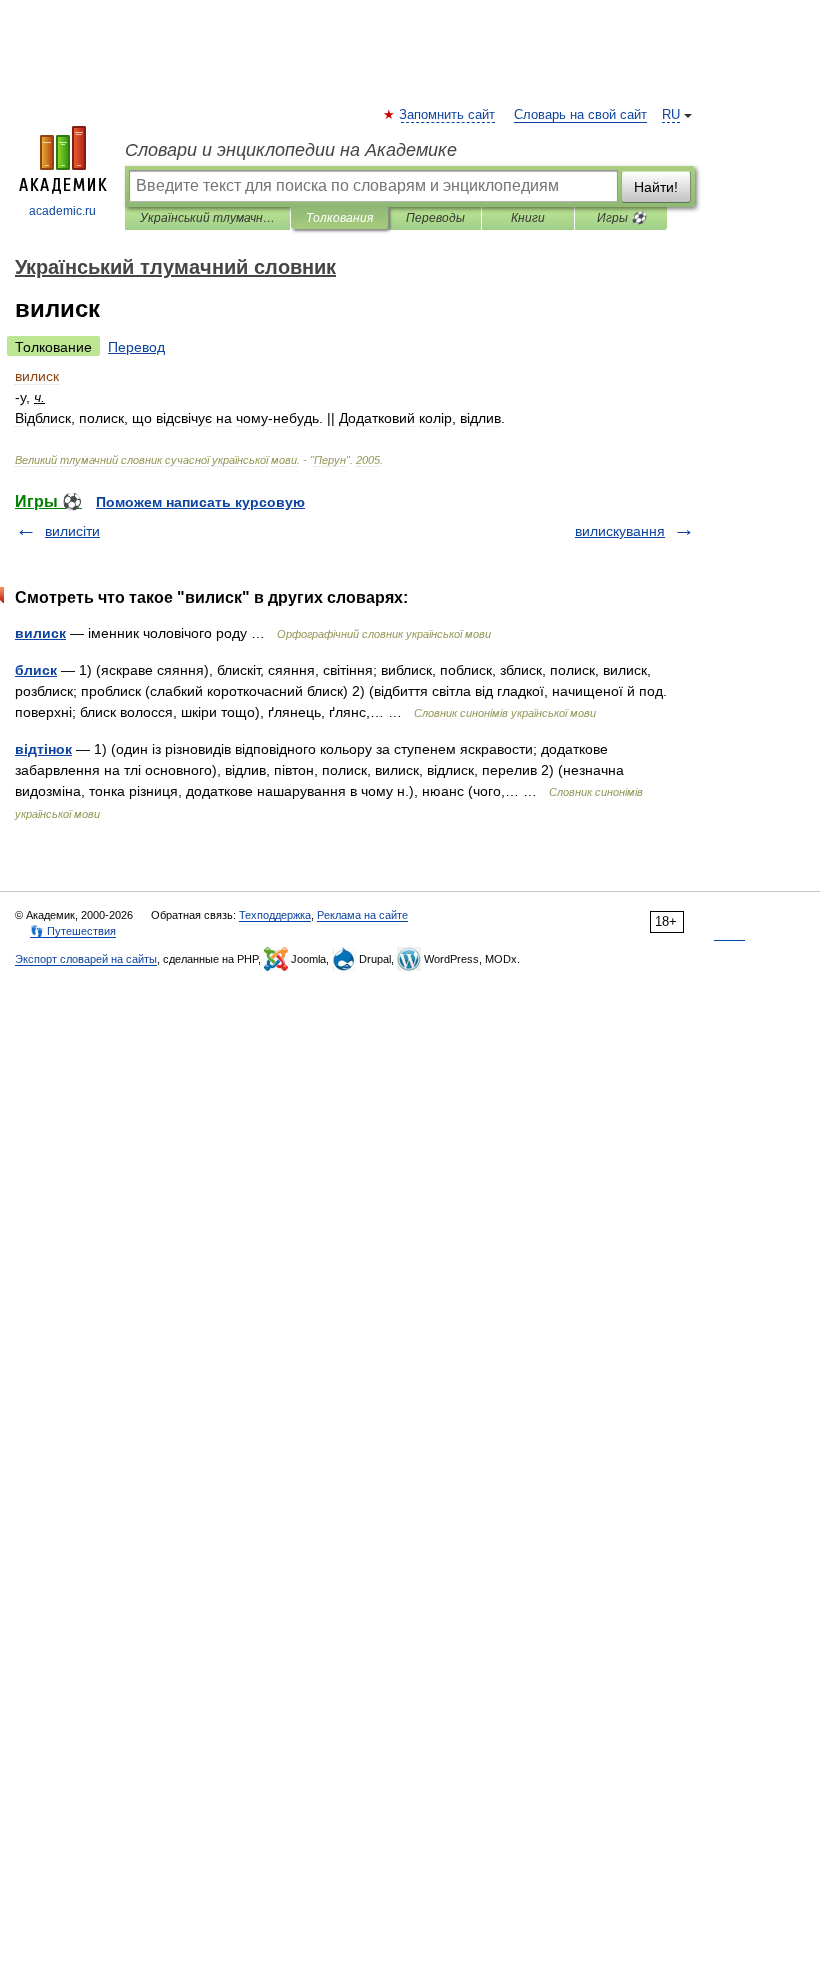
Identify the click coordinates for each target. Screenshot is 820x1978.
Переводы (435, 218)
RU (671, 115)
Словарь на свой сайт (580, 115)
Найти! (656, 187)
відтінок (43, 749)
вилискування (620, 531)
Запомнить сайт (448, 115)
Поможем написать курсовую (200, 502)
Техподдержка (275, 915)
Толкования (339, 218)
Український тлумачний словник (207, 218)
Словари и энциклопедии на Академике (291, 150)
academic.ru (62, 211)
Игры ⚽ (621, 218)
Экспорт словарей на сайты (86, 959)
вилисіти (72, 531)
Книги (528, 218)
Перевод (136, 347)
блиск (36, 670)
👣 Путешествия (73, 931)
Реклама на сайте (362, 915)
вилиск (40, 633)
